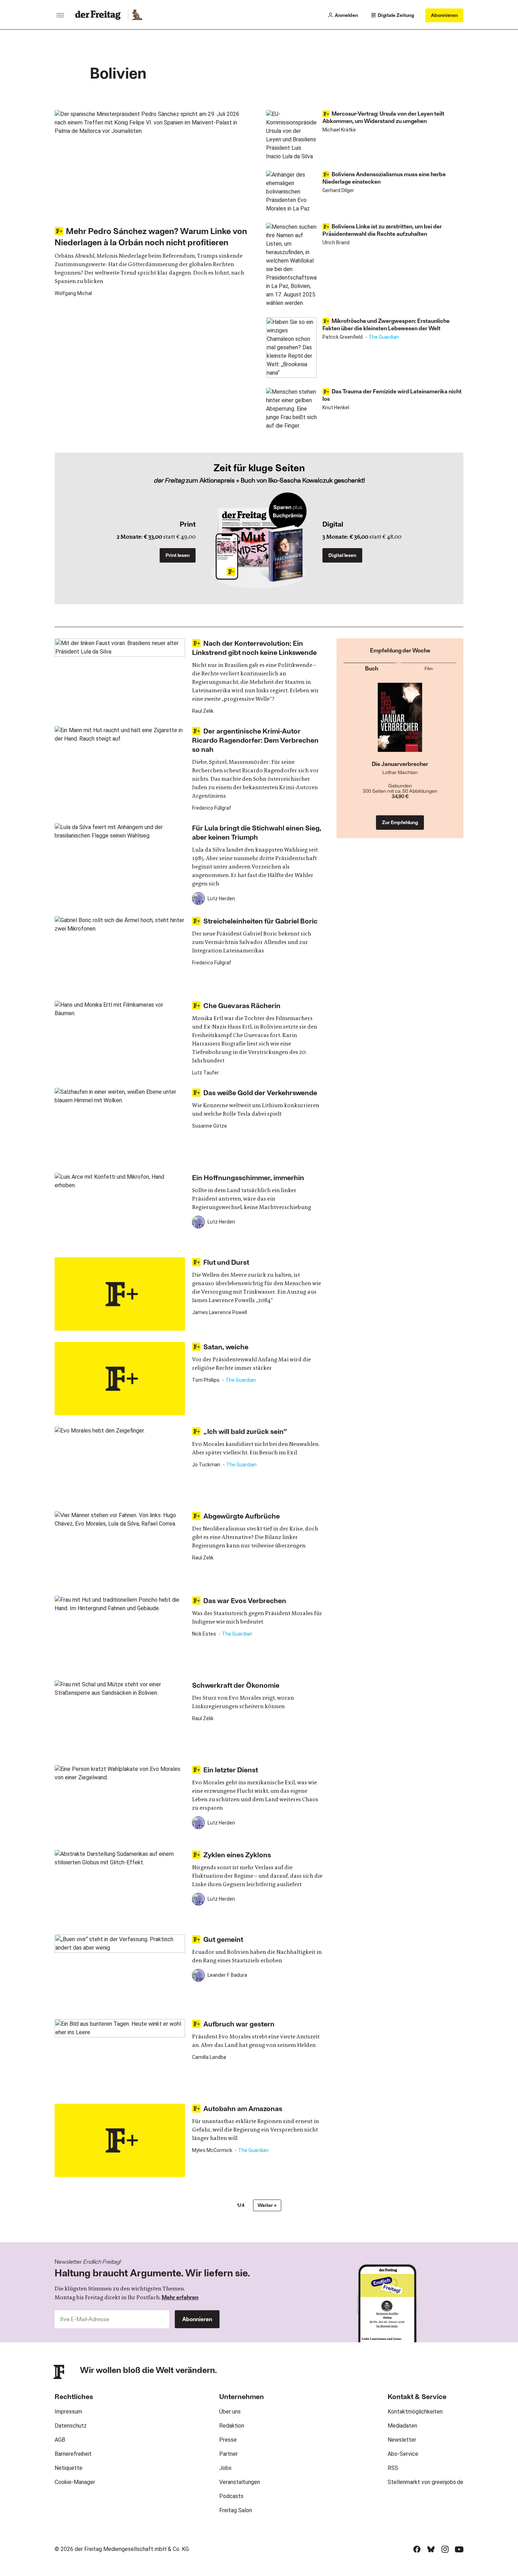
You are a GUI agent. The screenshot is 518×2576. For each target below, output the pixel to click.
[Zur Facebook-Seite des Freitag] (417, 2549)
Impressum (68, 2412)
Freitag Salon (236, 2510)
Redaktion (232, 2426)
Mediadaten (402, 2426)
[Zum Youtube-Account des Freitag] (459, 2549)
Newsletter (402, 2440)
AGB (60, 2440)
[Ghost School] (400, 722)
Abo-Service (403, 2454)
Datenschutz (71, 2426)
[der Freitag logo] (100, 15)
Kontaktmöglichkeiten (415, 2412)
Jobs (225, 2468)
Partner (229, 2454)
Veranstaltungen (240, 2482)
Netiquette (69, 2468)
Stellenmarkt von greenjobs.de (426, 2482)
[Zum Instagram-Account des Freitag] (445, 2549)
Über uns (230, 2412)
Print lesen (178, 555)
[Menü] (60, 15)
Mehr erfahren (180, 2297)
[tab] (371, 667)
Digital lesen (342, 555)
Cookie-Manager (75, 2482)
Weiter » (267, 2205)
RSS (393, 2468)
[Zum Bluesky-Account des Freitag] (431, 2549)
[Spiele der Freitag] (137, 15)
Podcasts (231, 2496)
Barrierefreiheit (73, 2454)
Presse (228, 2440)
